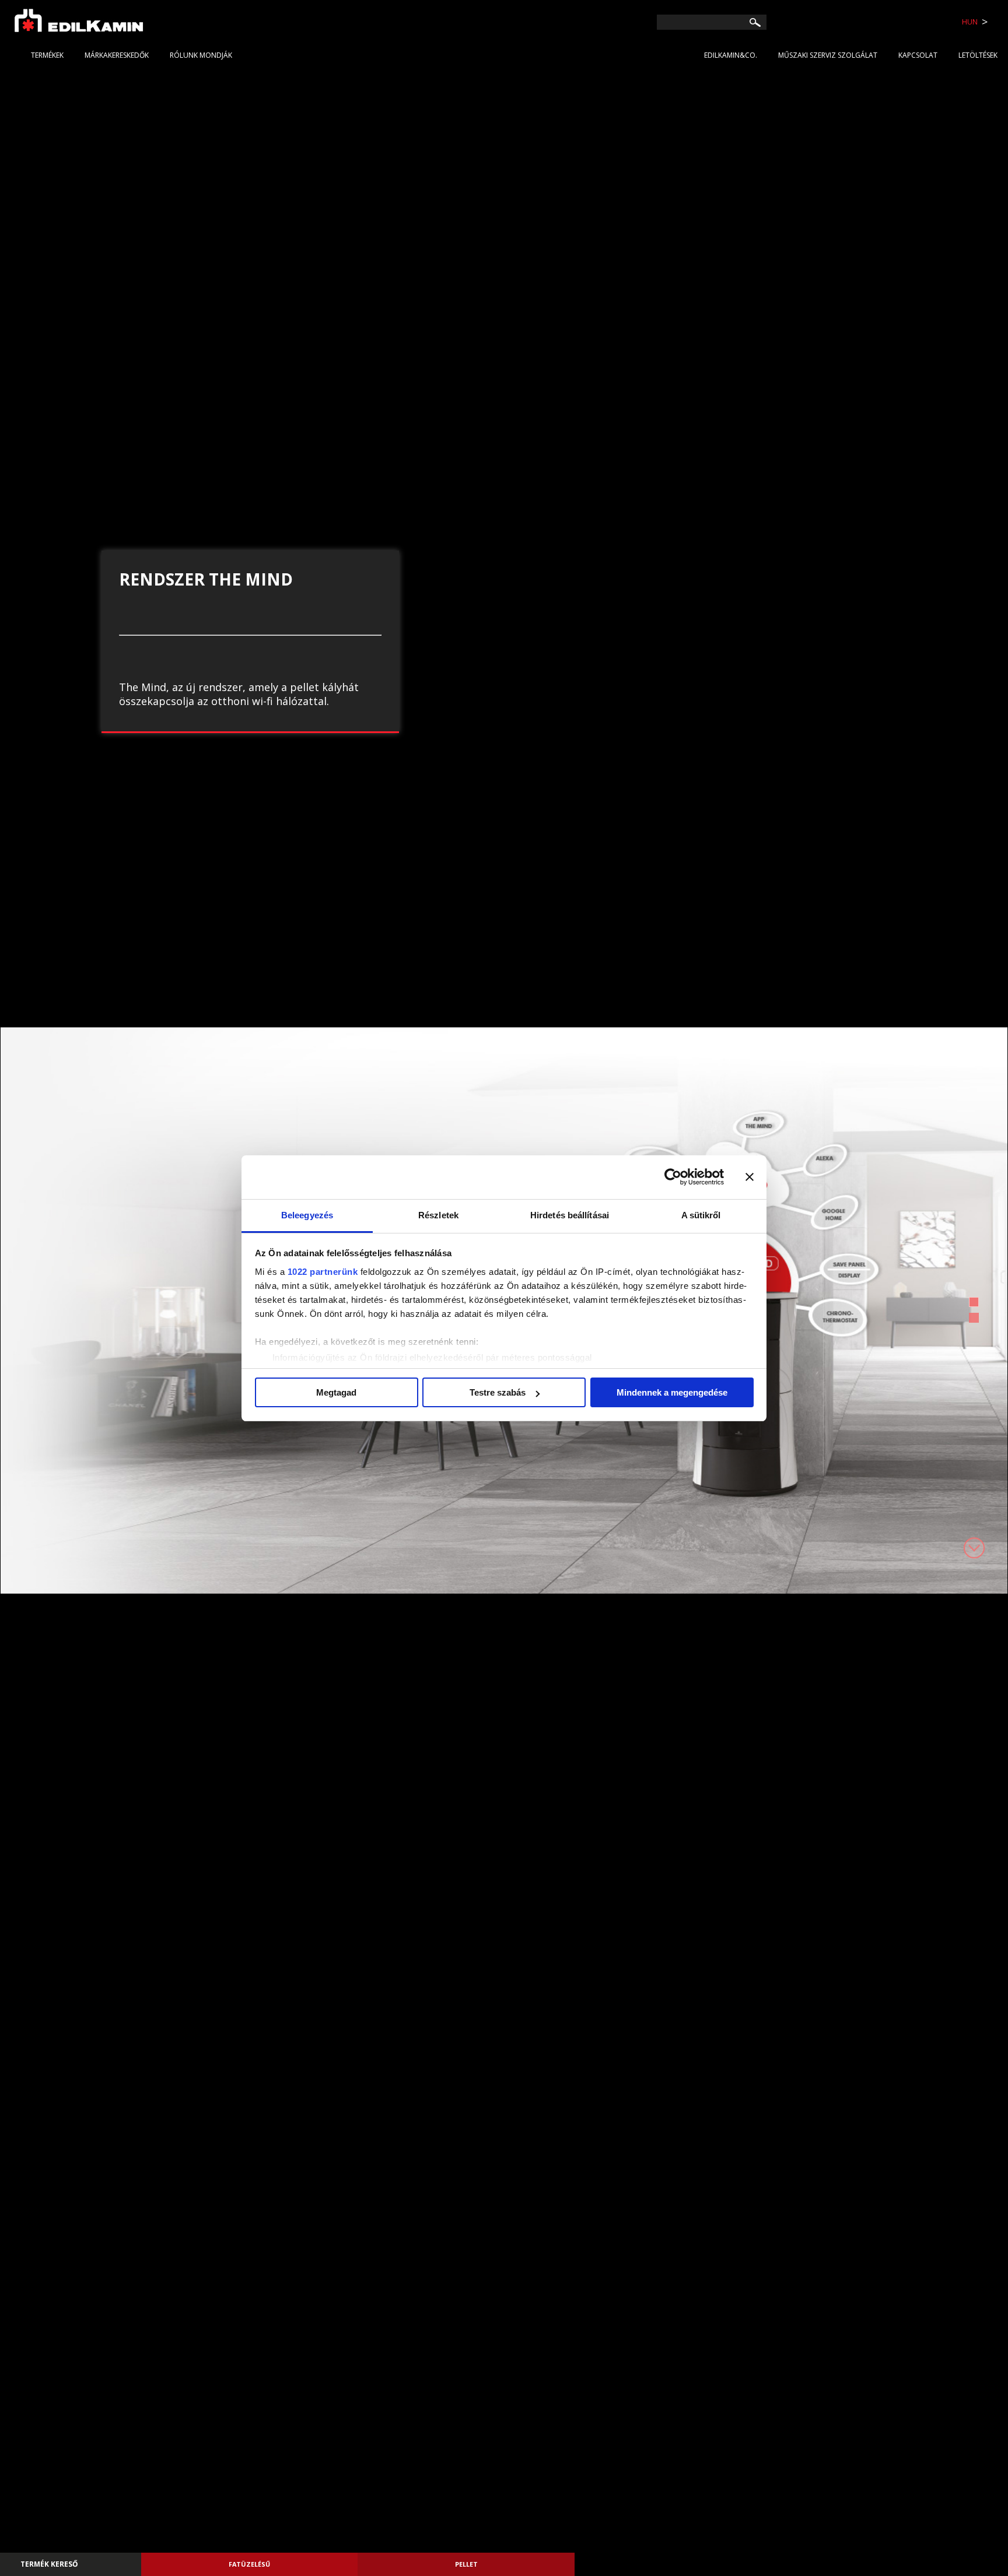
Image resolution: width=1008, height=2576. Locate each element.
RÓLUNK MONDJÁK (201, 55)
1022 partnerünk (323, 1272)
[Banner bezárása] (750, 1177)
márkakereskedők (117, 55)
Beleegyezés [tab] (307, 1215)
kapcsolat (918, 55)
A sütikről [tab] (701, 1215)
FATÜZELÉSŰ (249, 2564)
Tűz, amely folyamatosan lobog (238, 652)
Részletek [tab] (438, 1215)
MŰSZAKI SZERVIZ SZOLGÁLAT (828, 55)
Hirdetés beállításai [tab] (570, 1215)
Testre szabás (498, 1392)
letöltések (978, 55)
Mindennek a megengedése (672, 1392)
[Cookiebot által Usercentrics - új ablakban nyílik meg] (673, 1177)
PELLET (466, 2564)
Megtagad (336, 1392)
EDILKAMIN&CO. (731, 55)
